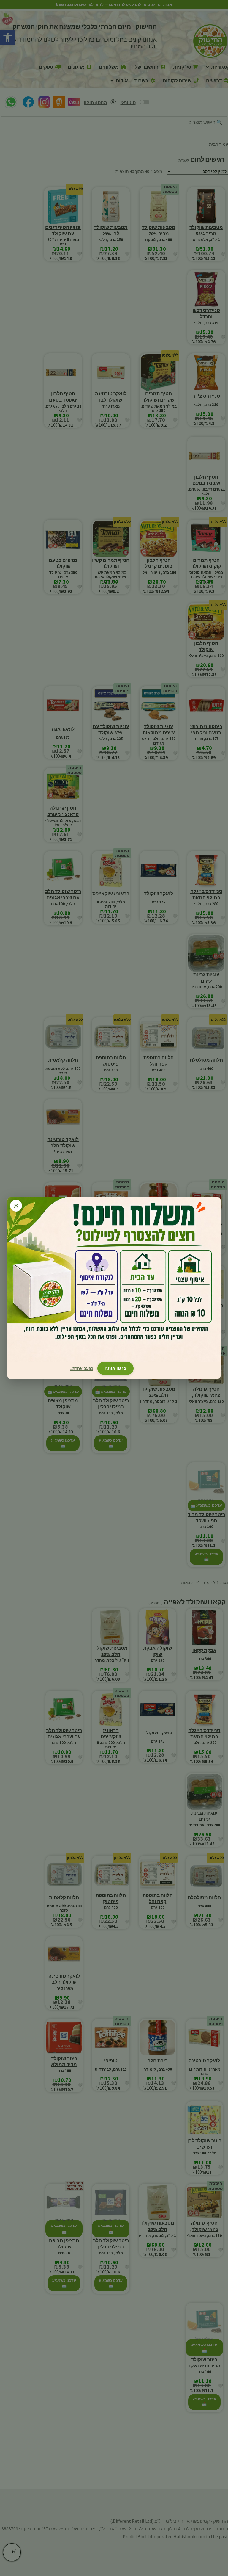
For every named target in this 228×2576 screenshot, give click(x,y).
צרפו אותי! (115, 1368)
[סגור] (16, 1206)
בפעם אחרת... (81, 1368)
